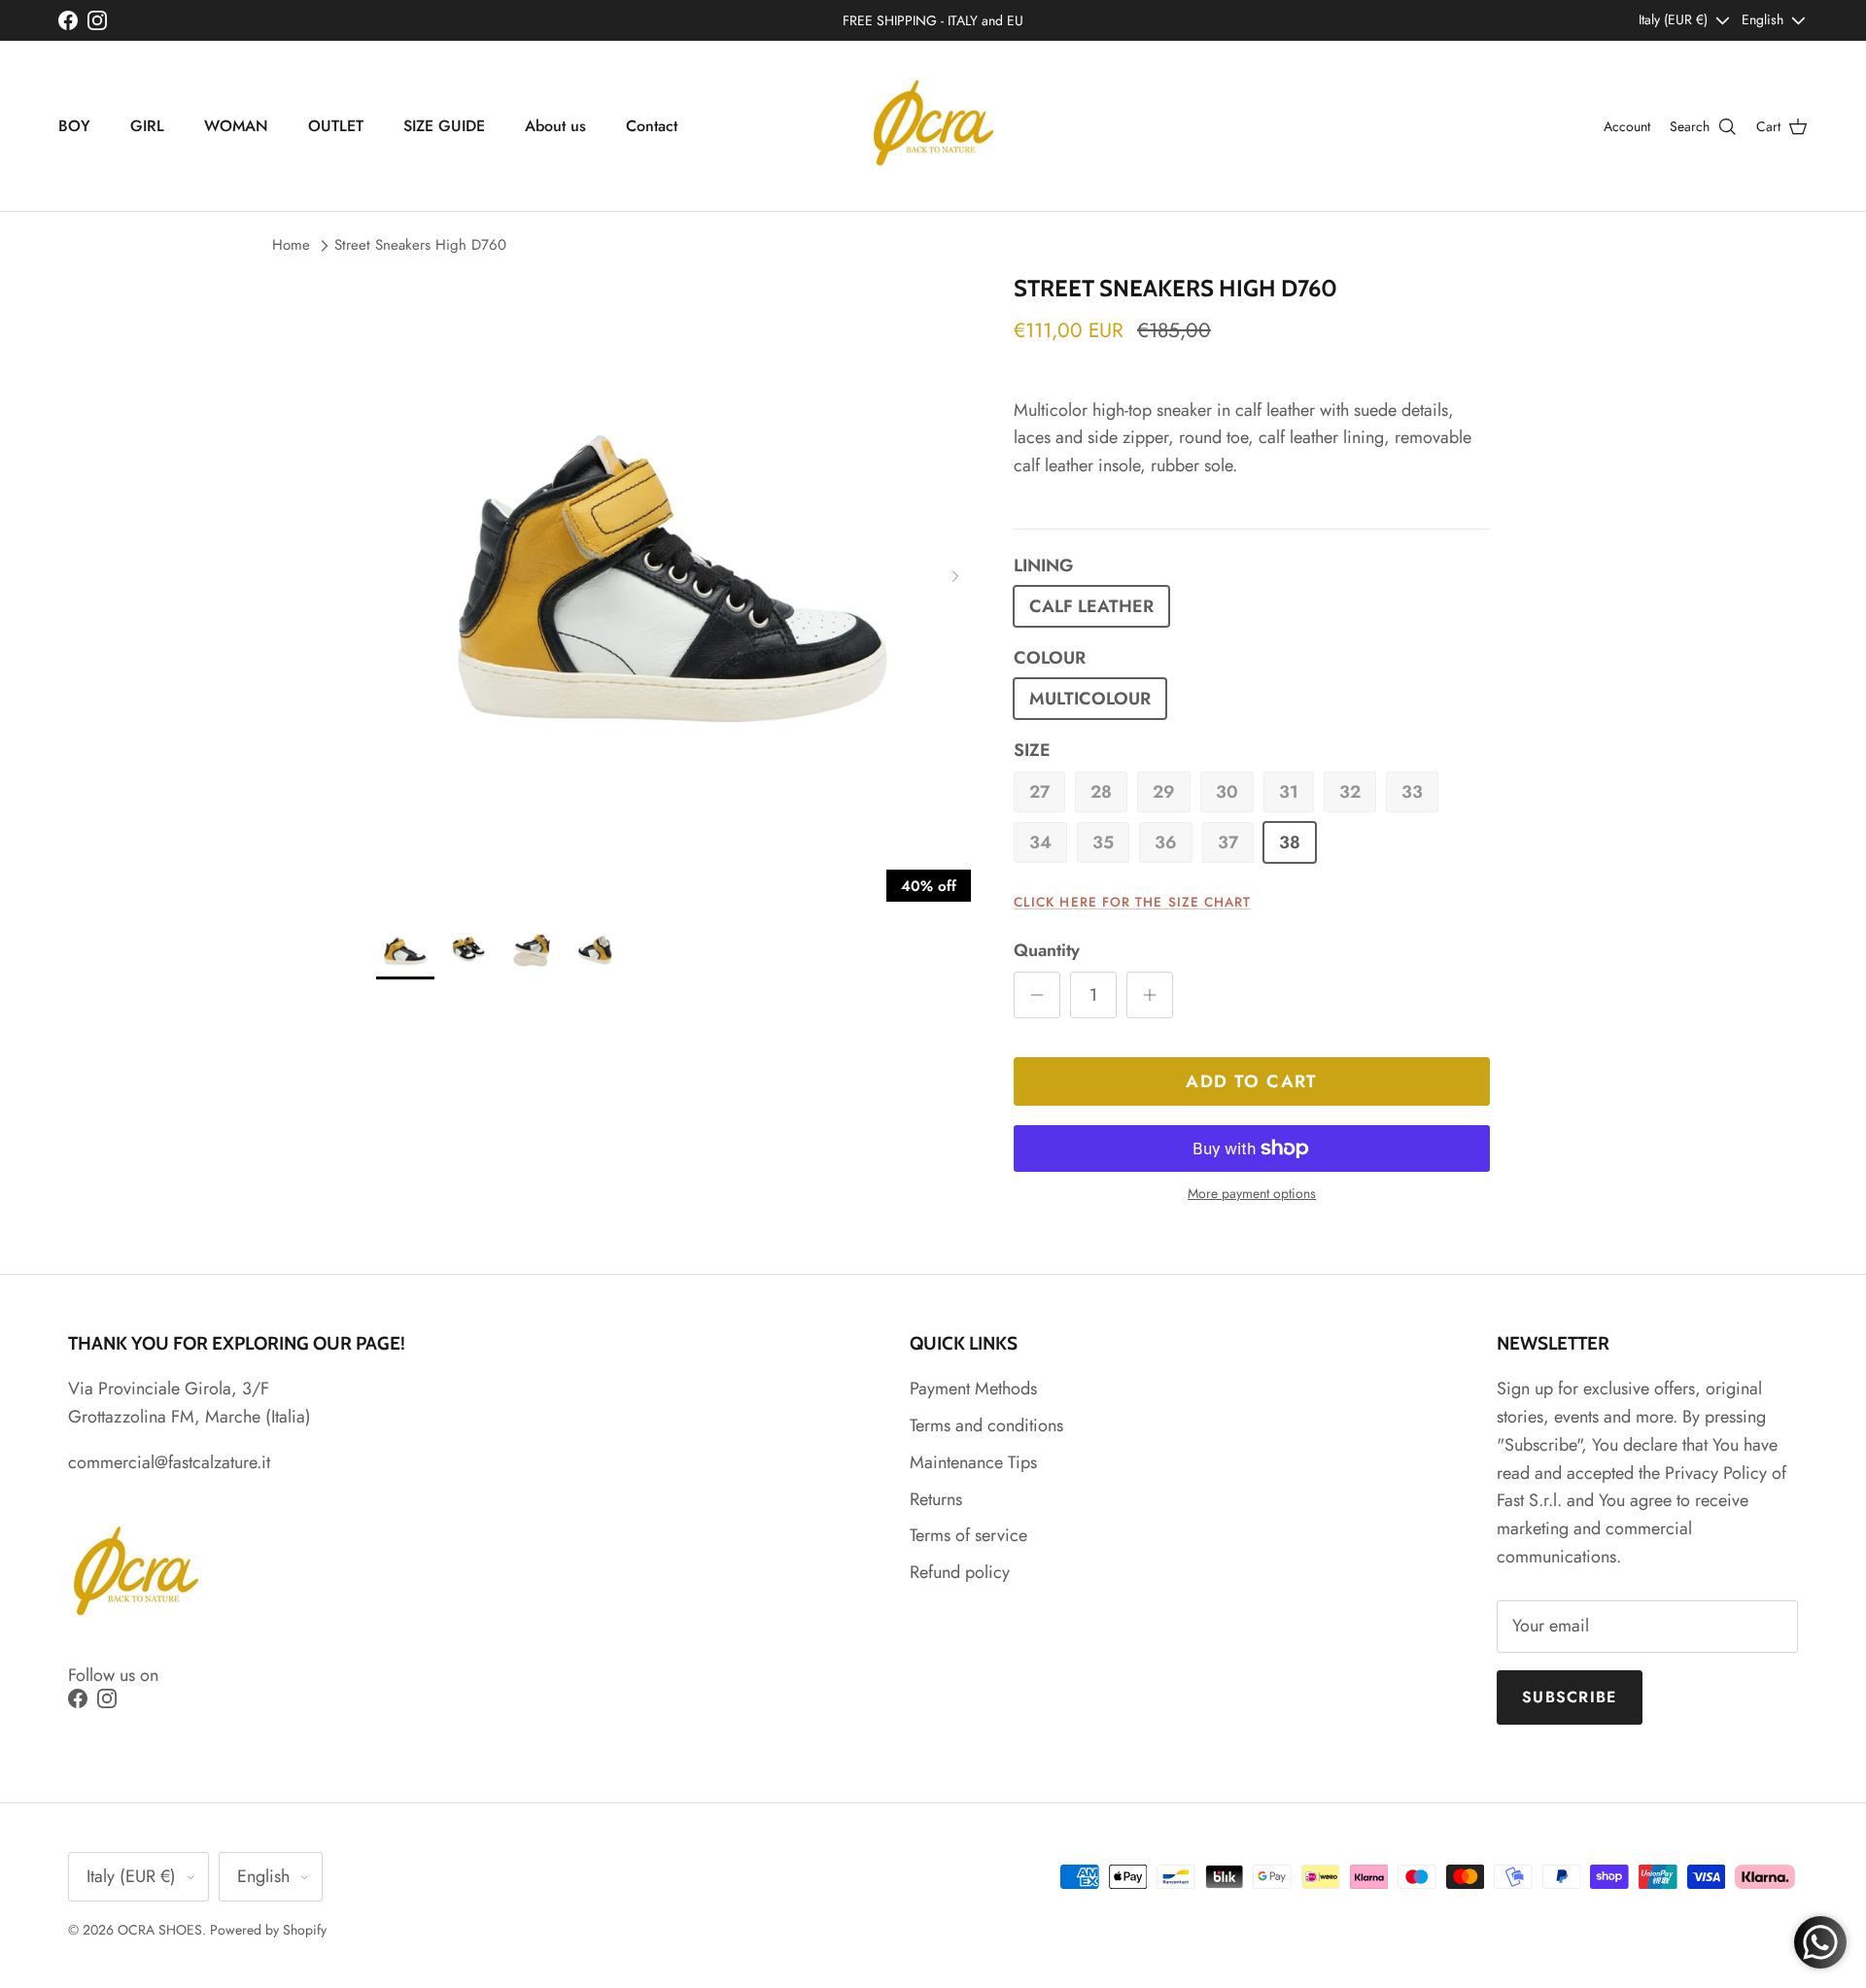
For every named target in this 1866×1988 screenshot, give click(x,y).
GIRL (147, 126)
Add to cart (1252, 1081)
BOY (74, 126)
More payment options (1252, 1194)
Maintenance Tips (973, 1462)
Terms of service (968, 1535)
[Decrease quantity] (1037, 995)
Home (291, 245)
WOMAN (236, 126)
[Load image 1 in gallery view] (674, 572)
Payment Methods (973, 1388)
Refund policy (960, 1572)
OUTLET (336, 126)
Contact (652, 126)
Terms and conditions (986, 1425)
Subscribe (1570, 1697)
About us (555, 126)
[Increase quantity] (1150, 995)
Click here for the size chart (1132, 902)
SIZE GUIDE (444, 126)
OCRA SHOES (160, 1930)
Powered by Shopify (268, 1930)
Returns (936, 1499)
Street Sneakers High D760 (420, 245)
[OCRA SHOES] (933, 126)
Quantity (1047, 951)
